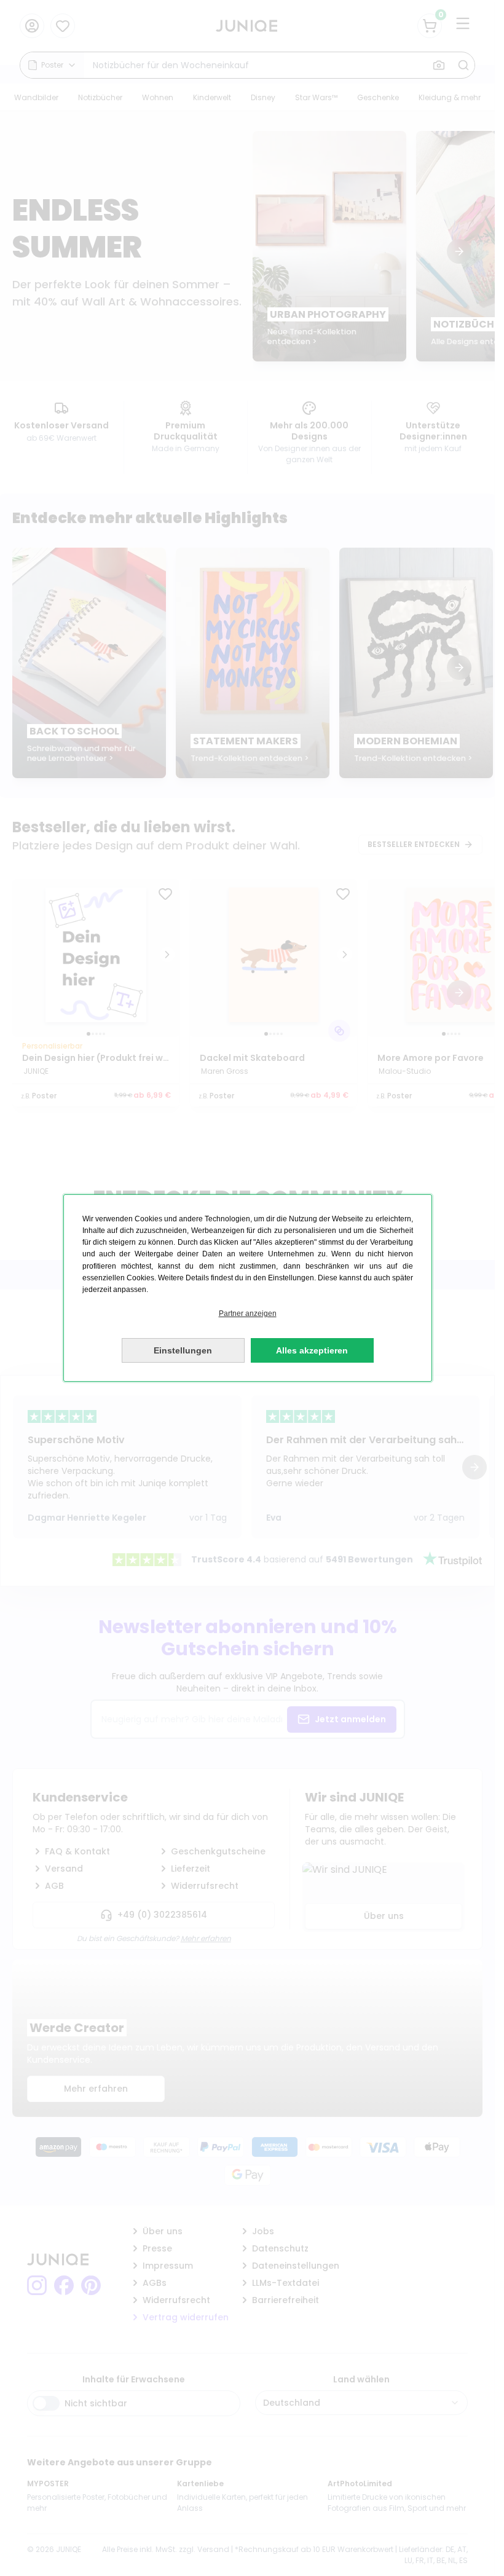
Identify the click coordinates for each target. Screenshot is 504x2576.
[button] (248, 1314)
